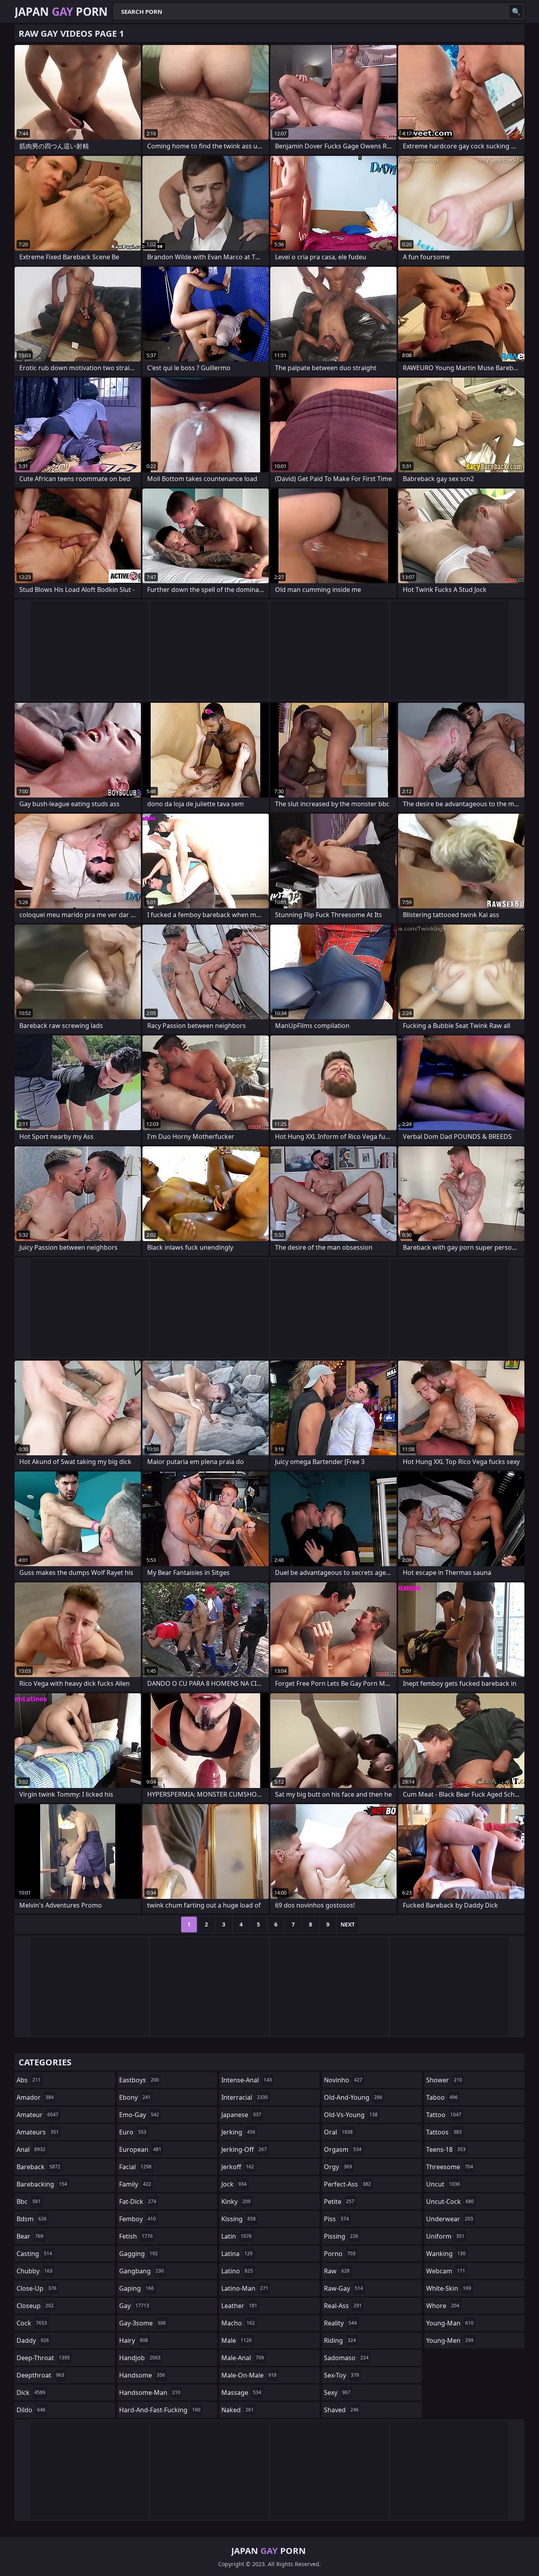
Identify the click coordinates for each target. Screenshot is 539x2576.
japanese (241, 2115)
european (140, 2149)
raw (337, 2271)
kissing (239, 2219)
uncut (443, 2184)
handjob (140, 2358)
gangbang (141, 2271)
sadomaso (346, 2358)
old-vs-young (351, 2115)
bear (30, 2236)
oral (338, 2132)
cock (32, 2323)
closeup (35, 2306)
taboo (442, 2097)
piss (336, 2219)
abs (29, 2080)
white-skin (449, 2288)
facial (135, 2167)
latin (237, 2236)
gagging (138, 2254)
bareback (38, 2167)
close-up (36, 2288)
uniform (445, 2236)
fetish (136, 2236)
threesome (450, 2167)
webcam (446, 2271)
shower (444, 2080)
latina (237, 2254)
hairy (134, 2340)
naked (238, 2410)
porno (340, 2254)
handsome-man (150, 2393)
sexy (337, 2393)
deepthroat (40, 2375)
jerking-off (244, 2149)
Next (348, 1924)
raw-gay (343, 2288)
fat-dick (138, 2202)
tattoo (444, 2115)
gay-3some (142, 2323)
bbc (29, 2202)
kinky (236, 2202)
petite (339, 2202)
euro (133, 2132)
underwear (450, 2219)
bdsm (32, 2219)
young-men (450, 2340)
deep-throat (43, 2358)
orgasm (343, 2149)
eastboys (139, 2080)
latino (237, 2271)
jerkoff (238, 2167)
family (135, 2184)
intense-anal (247, 2080)
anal (31, 2149)
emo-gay (139, 2115)
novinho (343, 2080)
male (237, 2340)
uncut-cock (450, 2202)
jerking (238, 2132)
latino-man (245, 2288)
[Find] (516, 11)
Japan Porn (61, 11)
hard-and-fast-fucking (160, 2410)
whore (443, 2306)
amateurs (38, 2132)
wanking (446, 2254)
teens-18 (446, 2149)
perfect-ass (347, 2184)
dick (31, 2393)
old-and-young (353, 2097)
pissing (341, 2236)
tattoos (444, 2132)
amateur (37, 2115)
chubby (35, 2271)
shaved (341, 2410)
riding (340, 2340)
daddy (33, 2340)
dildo (31, 2410)
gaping (137, 2288)
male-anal (243, 2358)
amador (35, 2097)
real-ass (343, 2306)
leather (239, 2306)
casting (34, 2254)
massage (241, 2393)
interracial (245, 2097)
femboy (138, 2219)
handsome (142, 2375)
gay (134, 2306)
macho (238, 2323)
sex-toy (342, 2375)
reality (340, 2323)
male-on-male (249, 2375)
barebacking (42, 2184)
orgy (338, 2167)
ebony (135, 2097)
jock (234, 2184)
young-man (450, 2323)
